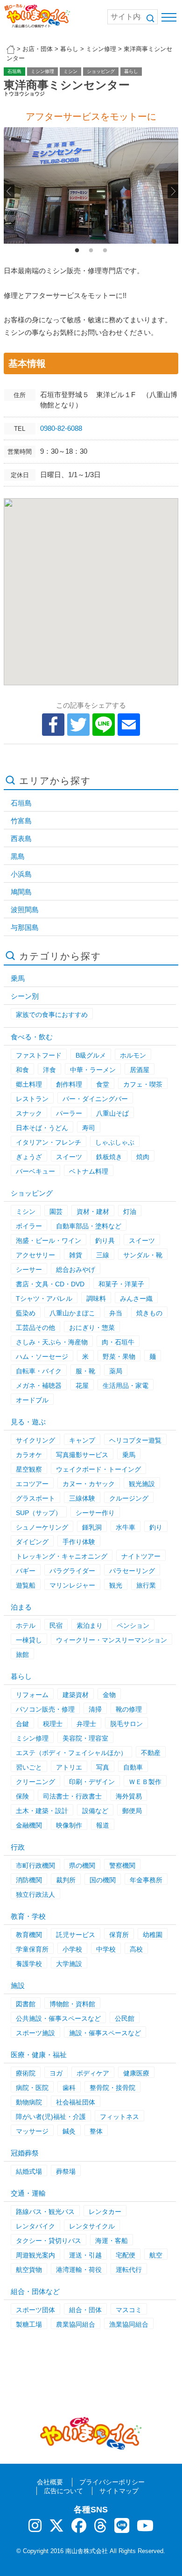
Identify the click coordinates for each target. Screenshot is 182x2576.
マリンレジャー (72, 1585)
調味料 (96, 1299)
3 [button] (105, 251)
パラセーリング (132, 1571)
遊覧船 (26, 1585)
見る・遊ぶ (28, 1422)
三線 (103, 1255)
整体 (96, 2131)
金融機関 (29, 1825)
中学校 (106, 1949)
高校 (136, 1949)
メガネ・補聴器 (39, 1386)
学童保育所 (32, 1949)
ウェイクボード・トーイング (98, 1469)
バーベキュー (35, 1171)
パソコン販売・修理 (45, 1709)
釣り (156, 1527)
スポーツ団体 (35, 2310)
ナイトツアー (141, 1556)
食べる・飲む (32, 1037)
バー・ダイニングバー (95, 1099)
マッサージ (32, 2131)
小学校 (72, 1949)
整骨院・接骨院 (112, 2088)
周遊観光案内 (35, 2255)
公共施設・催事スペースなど (58, 2018)
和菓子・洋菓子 (121, 1284)
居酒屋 (140, 1070)
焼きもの (149, 1313)
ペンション (133, 1625)
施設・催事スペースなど (105, 2033)
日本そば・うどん (42, 1128)
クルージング (129, 1498)
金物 (109, 1695)
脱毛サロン (126, 1724)
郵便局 (132, 1811)
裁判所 (66, 1880)
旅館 (22, 1654)
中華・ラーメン (93, 1070)
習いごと (29, 1767)
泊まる (21, 1607)
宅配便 (126, 2255)
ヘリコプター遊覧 (135, 1440)
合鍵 (22, 1724)
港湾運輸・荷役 (79, 2270)
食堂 (103, 1084)
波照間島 (25, 910)
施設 (18, 1985)
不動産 (151, 1753)
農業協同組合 (76, 2324)
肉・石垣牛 (118, 1342)
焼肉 (143, 1157)
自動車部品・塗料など (89, 1226)
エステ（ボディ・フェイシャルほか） (71, 1753)
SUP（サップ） (39, 1513)
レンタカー (105, 2212)
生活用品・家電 (126, 1386)
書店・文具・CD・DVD (50, 1284)
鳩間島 (21, 892)
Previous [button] (9, 191)
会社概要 (50, 2482)
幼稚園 (153, 1935)
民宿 (56, 1625)
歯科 (69, 2088)
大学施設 (69, 1964)
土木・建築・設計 (42, 1811)
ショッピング (101, 71)
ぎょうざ (29, 1157)
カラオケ (29, 1455)
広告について (63, 2491)
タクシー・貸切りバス (49, 2241)
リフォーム (32, 1695)
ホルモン (133, 1055)
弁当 (116, 1313)
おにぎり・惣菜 (92, 1328)
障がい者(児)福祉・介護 (51, 2117)
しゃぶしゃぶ (115, 1142)
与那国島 (25, 927)
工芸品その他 (35, 1328)
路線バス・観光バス (45, 2212)
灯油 (130, 1212)
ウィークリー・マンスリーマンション (112, 1640)
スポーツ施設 (35, 2033)
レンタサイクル (92, 2226)
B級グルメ (91, 1055)
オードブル (32, 1400)
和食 (22, 1070)
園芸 (56, 1212)
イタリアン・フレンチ (49, 1142)
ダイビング (32, 1542)
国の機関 (103, 1880)
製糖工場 (29, 2324)
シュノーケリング (42, 1527)
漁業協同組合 (129, 2324)
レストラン (32, 1099)
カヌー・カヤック (89, 1484)
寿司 (89, 1128)
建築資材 (76, 1695)
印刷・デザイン (92, 1782)
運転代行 (129, 2270)
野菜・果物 (119, 1357)
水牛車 (126, 1527)
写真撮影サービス (82, 1455)
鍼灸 (69, 2131)
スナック (29, 1113)
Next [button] (173, 191)
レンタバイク (35, 2226)
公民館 (125, 2018)
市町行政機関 (35, 1865)
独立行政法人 (35, 1894)
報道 (103, 1825)
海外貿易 (129, 1796)
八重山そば (112, 1113)
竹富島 (21, 821)
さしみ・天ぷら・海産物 (52, 1342)
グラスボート (35, 1498)
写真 (103, 1767)
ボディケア (93, 2073)
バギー (26, 1571)
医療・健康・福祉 (39, 2055)
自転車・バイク (39, 1371)
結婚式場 (29, 2171)
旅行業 (146, 1585)
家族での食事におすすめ (52, 1015)
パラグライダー (72, 1571)
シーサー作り (95, 1513)
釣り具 (105, 1241)
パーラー (69, 1113)
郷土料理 (29, 1084)
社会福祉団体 (76, 2102)
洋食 (49, 1070)
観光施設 (142, 1484)
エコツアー (32, 1484)
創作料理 (69, 1084)
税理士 (53, 1724)
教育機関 (29, 1935)
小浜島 (21, 874)
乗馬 (18, 978)
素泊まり (90, 1625)
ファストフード (39, 1055)
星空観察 (29, 1469)
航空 (156, 2255)
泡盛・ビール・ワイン (49, 1241)
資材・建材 (93, 1212)
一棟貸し (29, 1640)
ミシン (70, 71)
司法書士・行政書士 (72, 1796)
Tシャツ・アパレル (44, 1299)
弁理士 (86, 1724)
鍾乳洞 (92, 1527)
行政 (18, 1847)
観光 (116, 1585)
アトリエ (69, 1767)
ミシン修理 (42, 71)
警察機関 (122, 1865)
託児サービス (76, 1935)
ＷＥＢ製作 (145, 1782)
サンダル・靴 (143, 1255)
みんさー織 (136, 1299)
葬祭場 (66, 2171)
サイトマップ (119, 2491)
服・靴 (85, 1371)
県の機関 (82, 1865)
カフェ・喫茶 (143, 1084)
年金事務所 (146, 1880)
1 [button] (77, 251)
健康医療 (136, 2073)
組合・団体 (85, 2310)
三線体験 (82, 1498)
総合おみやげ (76, 1270)
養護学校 (29, 1964)
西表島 (21, 838)
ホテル (26, 1625)
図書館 (26, 2004)
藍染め (26, 1313)
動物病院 (29, 2102)
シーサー (29, 1270)
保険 (22, 1796)
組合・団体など (35, 2291)
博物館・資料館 (72, 2004)
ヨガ (56, 2073)
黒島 (18, 856)
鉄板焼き (109, 1157)
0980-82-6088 (61, 428)
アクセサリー (35, 1255)
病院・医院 (32, 2088)
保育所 (119, 1935)
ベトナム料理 (89, 1171)
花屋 (82, 1386)
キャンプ (82, 1440)
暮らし (131, 71)
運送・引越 (85, 2255)
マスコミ (129, 2310)
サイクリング (35, 1440)
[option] (91, 185)
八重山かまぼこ (72, 1313)
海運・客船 (112, 2241)
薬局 (116, 1371)
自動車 (133, 1767)
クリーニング (35, 1782)
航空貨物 (29, 2270)
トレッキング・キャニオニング (62, 1556)
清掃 (95, 1709)
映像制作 (69, 1825)
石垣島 (14, 71)
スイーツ (69, 1157)
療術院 (26, 2073)
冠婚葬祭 (25, 2153)
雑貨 (76, 1255)
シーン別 (25, 996)
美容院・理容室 (85, 1738)
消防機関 (29, 1880)
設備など (95, 1811)
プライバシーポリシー (112, 2482)
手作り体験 (79, 1542)
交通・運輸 (28, 2193)
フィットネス (119, 2117)
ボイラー (29, 1226)
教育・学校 (28, 1916)
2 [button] (91, 251)
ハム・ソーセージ (42, 1357)
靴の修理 (129, 1709)
